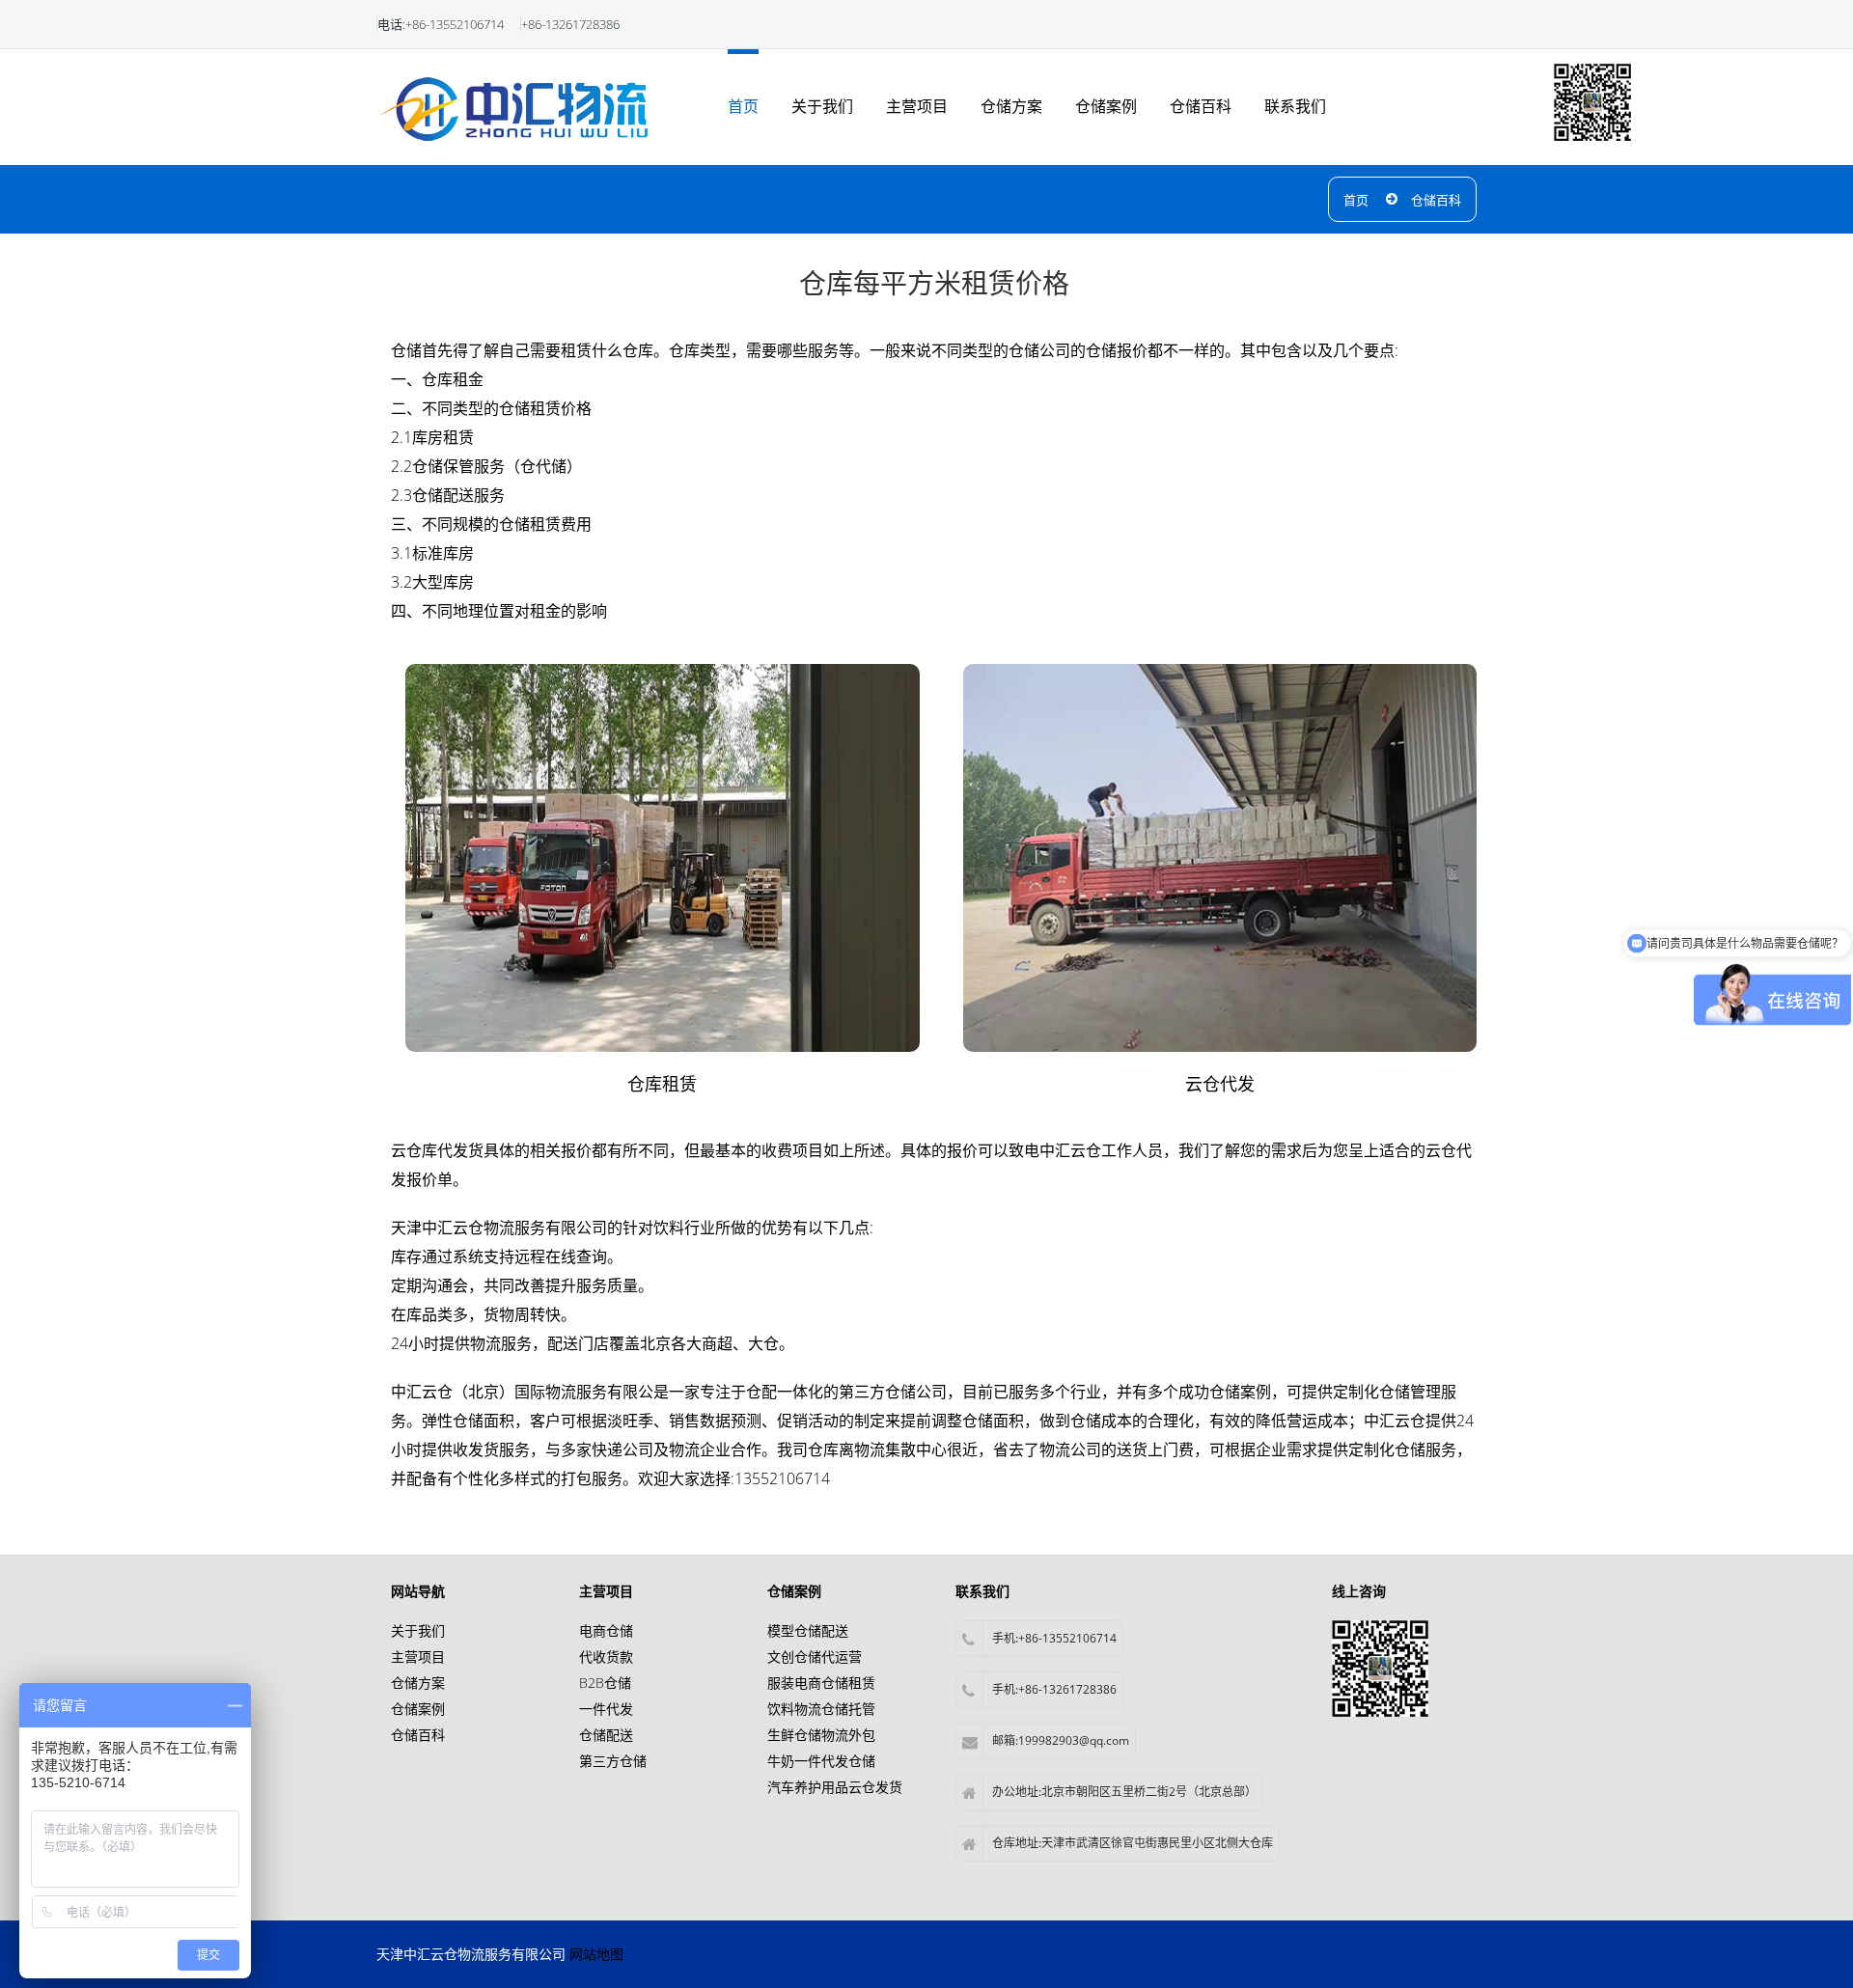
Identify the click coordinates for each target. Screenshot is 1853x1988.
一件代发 (606, 1709)
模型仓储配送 (808, 1630)
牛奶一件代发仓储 (821, 1761)
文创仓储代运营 (815, 1657)
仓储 (1086, 1421)
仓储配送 (606, 1735)
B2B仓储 (605, 1683)
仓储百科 (1201, 106)
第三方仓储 (613, 1761)
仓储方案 (1011, 106)
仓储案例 (1106, 106)
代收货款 (606, 1657)
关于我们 (822, 106)
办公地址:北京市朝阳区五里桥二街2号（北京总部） (1124, 1792)
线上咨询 (1359, 1591)
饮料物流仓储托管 (821, 1709)
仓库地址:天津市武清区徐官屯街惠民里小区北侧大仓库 (1133, 1843)
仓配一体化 (785, 1392)
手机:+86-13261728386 (1054, 1689)
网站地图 (596, 1954)
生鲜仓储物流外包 (821, 1735)
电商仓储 (606, 1630)
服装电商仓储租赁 (821, 1683)
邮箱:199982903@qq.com (1061, 1740)
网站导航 (418, 1591)
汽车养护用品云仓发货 (835, 1787)
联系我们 (1295, 106)
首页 (743, 106)
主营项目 (917, 106)
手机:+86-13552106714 (1054, 1638)
